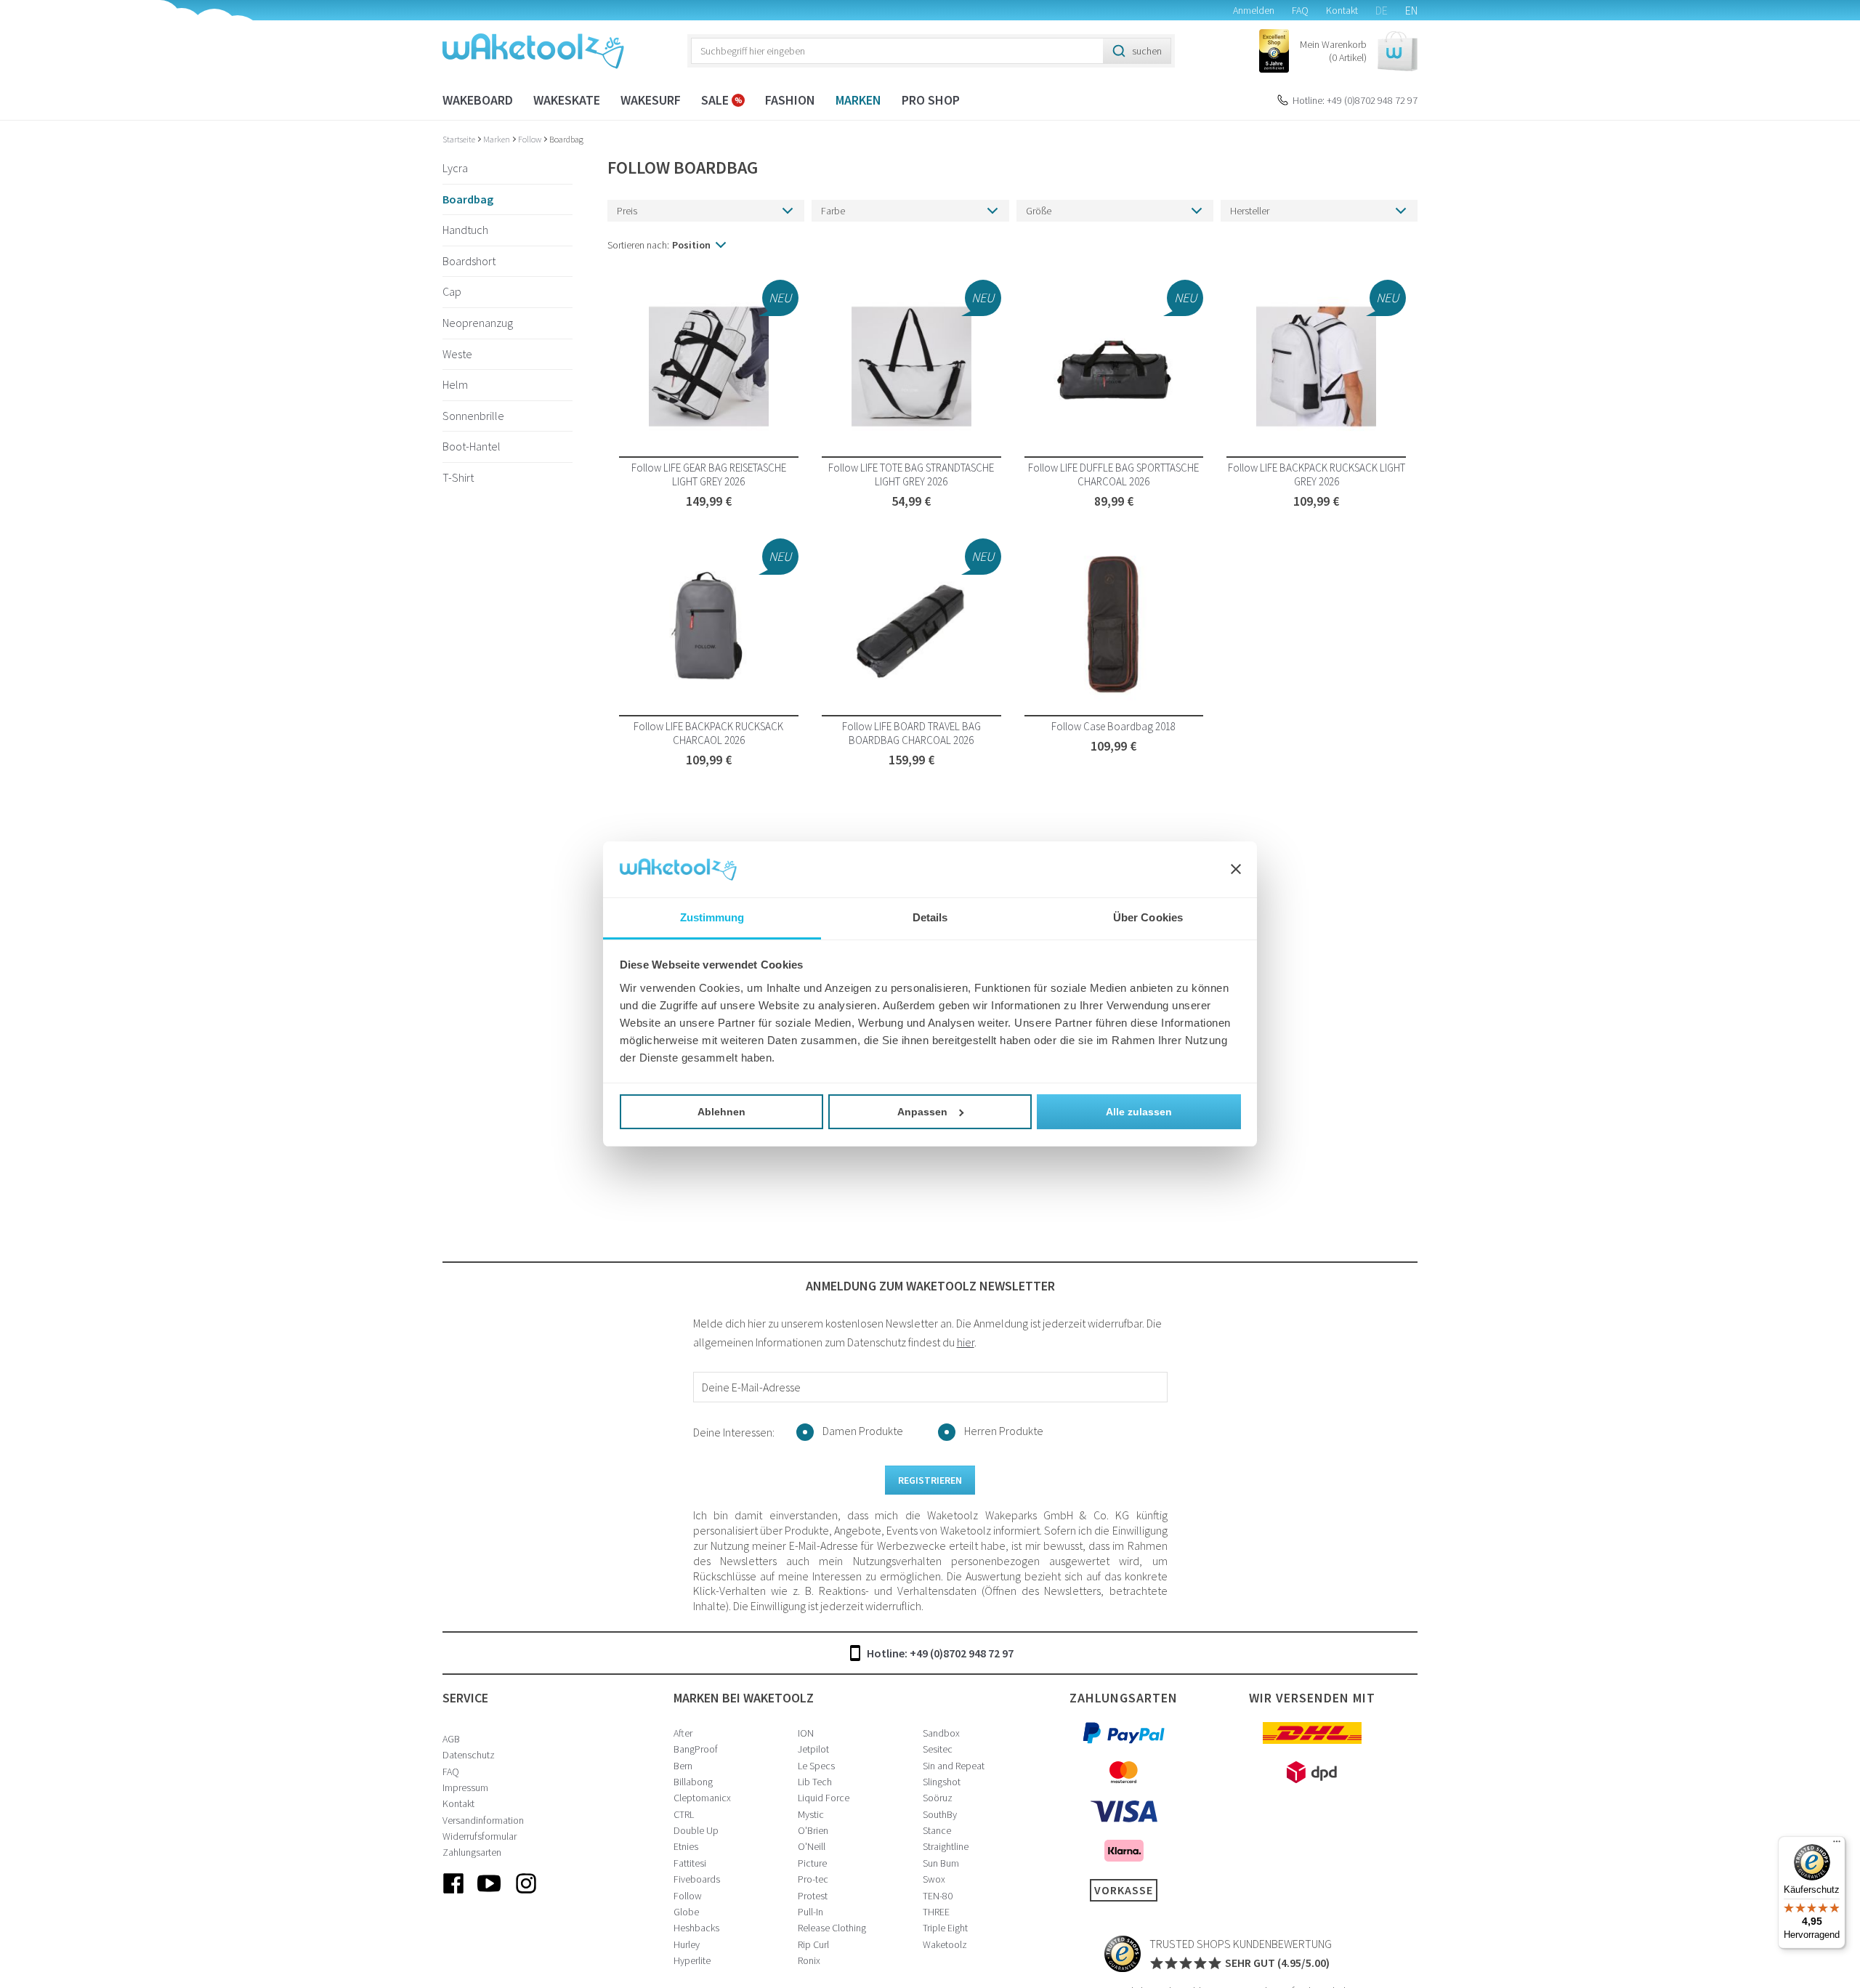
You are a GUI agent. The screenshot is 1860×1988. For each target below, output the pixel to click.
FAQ (1300, 10)
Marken (858, 100)
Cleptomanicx (702, 1798)
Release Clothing (832, 1928)
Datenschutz (469, 1755)
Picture (812, 1863)
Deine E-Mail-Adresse (751, 1387)
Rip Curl (813, 1944)
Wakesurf (651, 100)
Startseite (460, 139)
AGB (451, 1739)
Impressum (465, 1787)
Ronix (809, 1960)
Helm (455, 385)
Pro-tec (813, 1879)
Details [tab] (930, 917)
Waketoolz (945, 1944)
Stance (937, 1830)
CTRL (684, 1814)
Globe (686, 1912)
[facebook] (453, 1895)
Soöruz (938, 1798)
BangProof (696, 1749)
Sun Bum (941, 1863)
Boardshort (469, 261)
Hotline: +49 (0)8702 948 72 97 (1355, 100)
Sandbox (941, 1733)
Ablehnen (721, 1112)
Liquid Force (824, 1798)
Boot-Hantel (472, 447)
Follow (530, 139)
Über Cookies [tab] (1148, 917)
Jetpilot (813, 1749)
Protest (813, 1896)
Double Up (696, 1830)
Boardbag (566, 139)
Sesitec (938, 1749)
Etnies (686, 1846)
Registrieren (930, 1480)
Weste (457, 354)
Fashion (790, 100)
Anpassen (922, 1112)
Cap (452, 292)
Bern (683, 1766)
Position (691, 245)
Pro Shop (931, 100)
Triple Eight (945, 1928)
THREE (936, 1912)
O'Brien (813, 1830)
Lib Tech (815, 1782)
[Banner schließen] (1236, 870)
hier (966, 1342)
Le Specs (816, 1766)
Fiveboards (697, 1879)
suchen (1147, 51)
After (683, 1733)
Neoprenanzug (478, 323)
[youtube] (490, 1895)
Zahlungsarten (472, 1852)
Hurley (687, 1944)
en (1411, 10)
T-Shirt (458, 477)
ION (806, 1733)
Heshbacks (696, 1928)
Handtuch (465, 230)
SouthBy (940, 1814)
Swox (934, 1879)
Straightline (946, 1846)
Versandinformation (483, 1820)
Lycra (455, 168)
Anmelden (1254, 10)
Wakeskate (567, 100)
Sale (716, 100)
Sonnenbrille (473, 416)
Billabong (693, 1782)
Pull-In (810, 1912)
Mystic (811, 1814)
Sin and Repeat (954, 1766)
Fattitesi (690, 1863)
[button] (1359, 51)
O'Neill (812, 1846)
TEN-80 (938, 1896)
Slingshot (942, 1782)
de (1382, 10)
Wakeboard (478, 100)
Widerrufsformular (480, 1836)
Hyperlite (692, 1960)
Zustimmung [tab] (712, 917)
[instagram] (526, 1895)
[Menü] (1837, 1845)
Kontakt (1342, 10)
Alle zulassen (1139, 1112)
